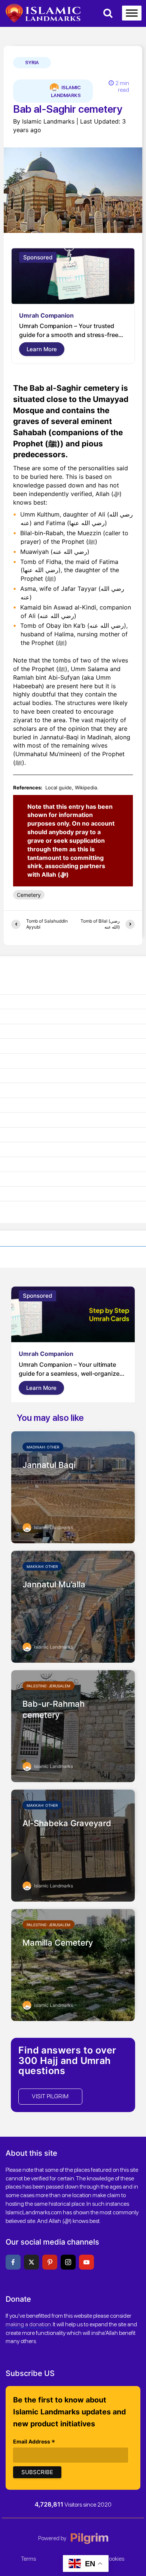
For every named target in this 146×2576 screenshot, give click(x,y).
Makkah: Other (42, 1566)
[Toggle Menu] (132, 13)
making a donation (28, 2324)
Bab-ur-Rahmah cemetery (54, 1709)
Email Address (34, 2442)
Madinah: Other (43, 1447)
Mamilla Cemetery (58, 1943)
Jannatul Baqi (49, 1465)
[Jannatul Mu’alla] (73, 1606)
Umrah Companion (46, 315)
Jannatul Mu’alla (54, 1584)
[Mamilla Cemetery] (73, 1964)
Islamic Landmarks (66, 91)
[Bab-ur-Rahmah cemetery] (73, 1725)
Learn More (42, 349)
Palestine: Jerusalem (48, 1686)
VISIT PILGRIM (50, 2096)
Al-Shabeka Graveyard (67, 1823)
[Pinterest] (50, 2262)
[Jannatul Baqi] (73, 1487)
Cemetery (29, 895)
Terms (28, 2559)
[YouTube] (86, 2262)
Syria (32, 63)
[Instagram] (68, 2262)
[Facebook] (13, 2262)
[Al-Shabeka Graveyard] (73, 1845)
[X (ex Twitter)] (31, 2262)
